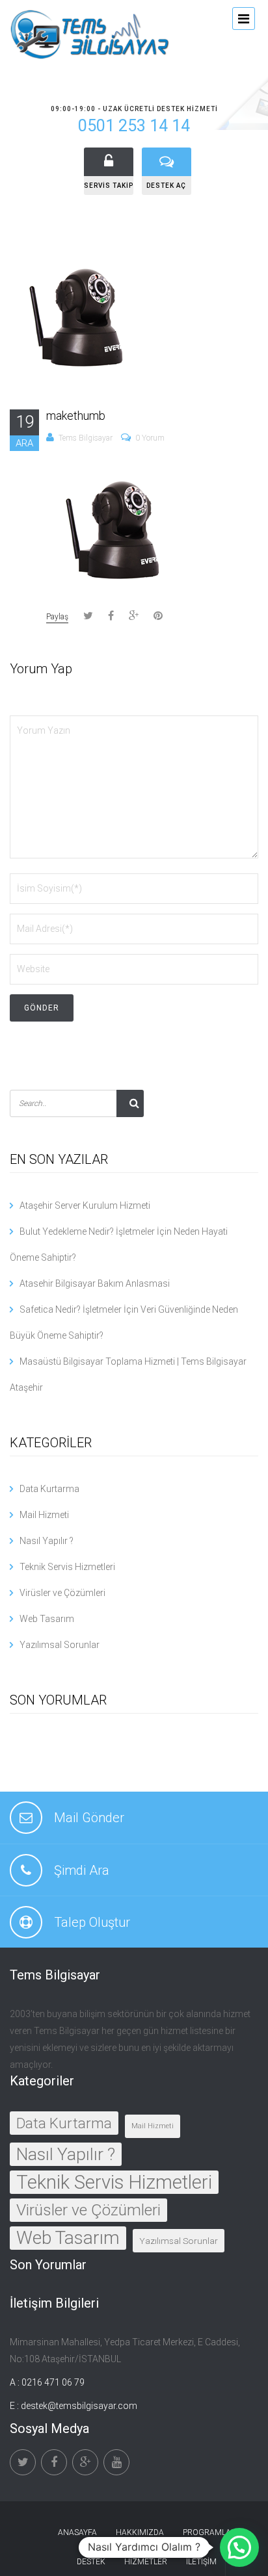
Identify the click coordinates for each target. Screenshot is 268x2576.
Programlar (209, 2532)
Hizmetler (146, 2562)
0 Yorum (150, 438)
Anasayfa (77, 2532)
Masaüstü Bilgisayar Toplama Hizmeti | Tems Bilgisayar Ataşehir (128, 1374)
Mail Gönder (89, 1818)
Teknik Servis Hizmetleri (67, 1567)
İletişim (201, 2562)
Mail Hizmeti (44, 1515)
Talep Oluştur (92, 1922)
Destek (91, 2562)
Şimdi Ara (82, 1870)
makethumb (76, 416)
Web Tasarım (47, 1619)
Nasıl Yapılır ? (47, 1541)
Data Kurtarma (49, 1489)
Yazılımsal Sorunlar (60, 1645)
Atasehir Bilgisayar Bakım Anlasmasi (95, 1283)
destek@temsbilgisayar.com (79, 2406)
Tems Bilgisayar (86, 438)
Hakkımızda (140, 2532)
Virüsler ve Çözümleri (62, 1593)
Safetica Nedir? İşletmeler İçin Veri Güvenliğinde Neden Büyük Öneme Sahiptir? (124, 1322)
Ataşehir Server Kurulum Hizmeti (85, 1205)
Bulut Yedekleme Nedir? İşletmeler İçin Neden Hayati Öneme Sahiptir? (119, 1244)
